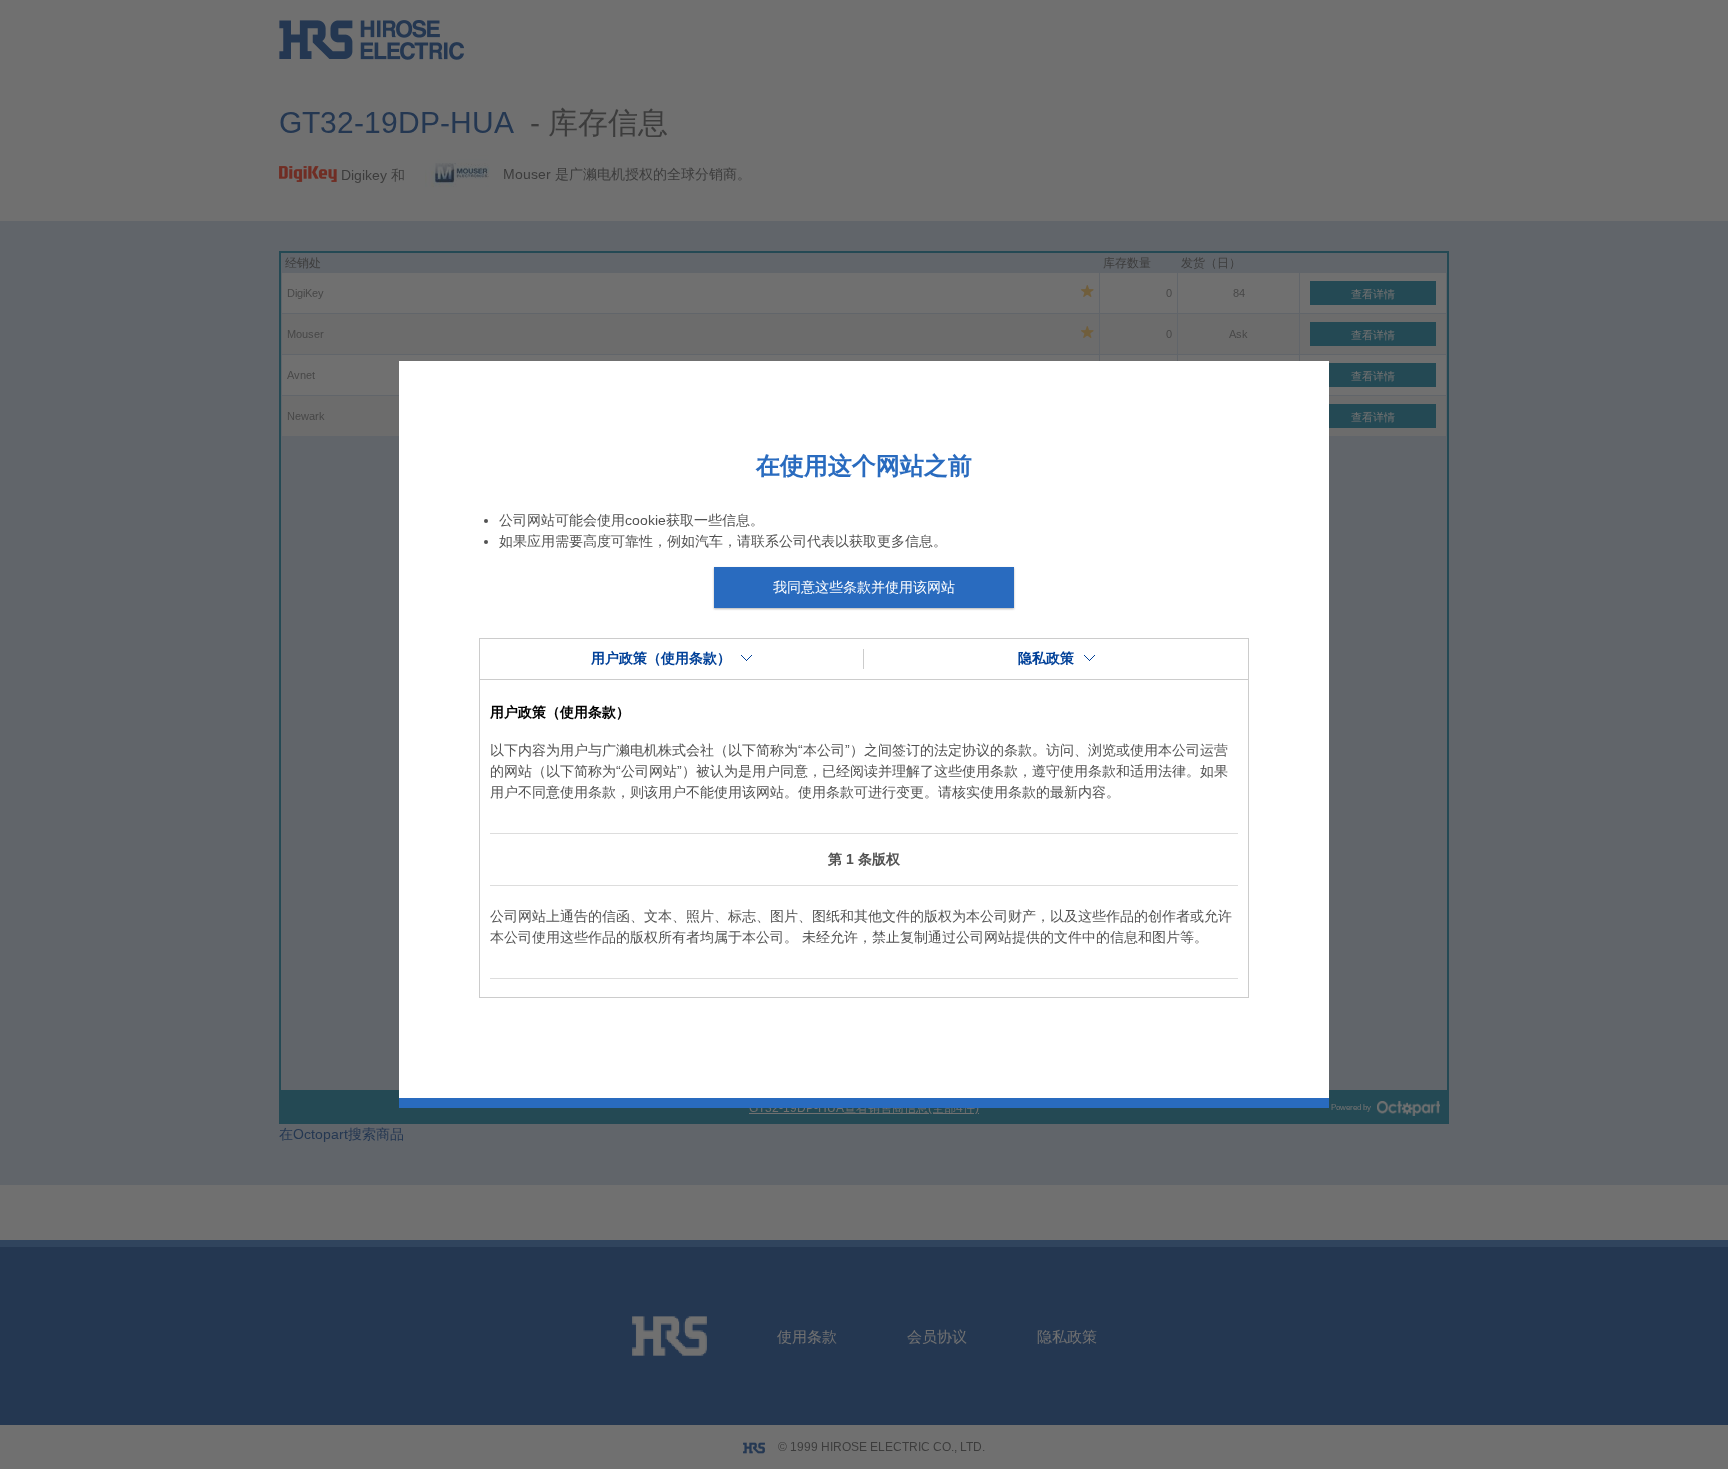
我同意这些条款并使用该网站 (864, 587)
